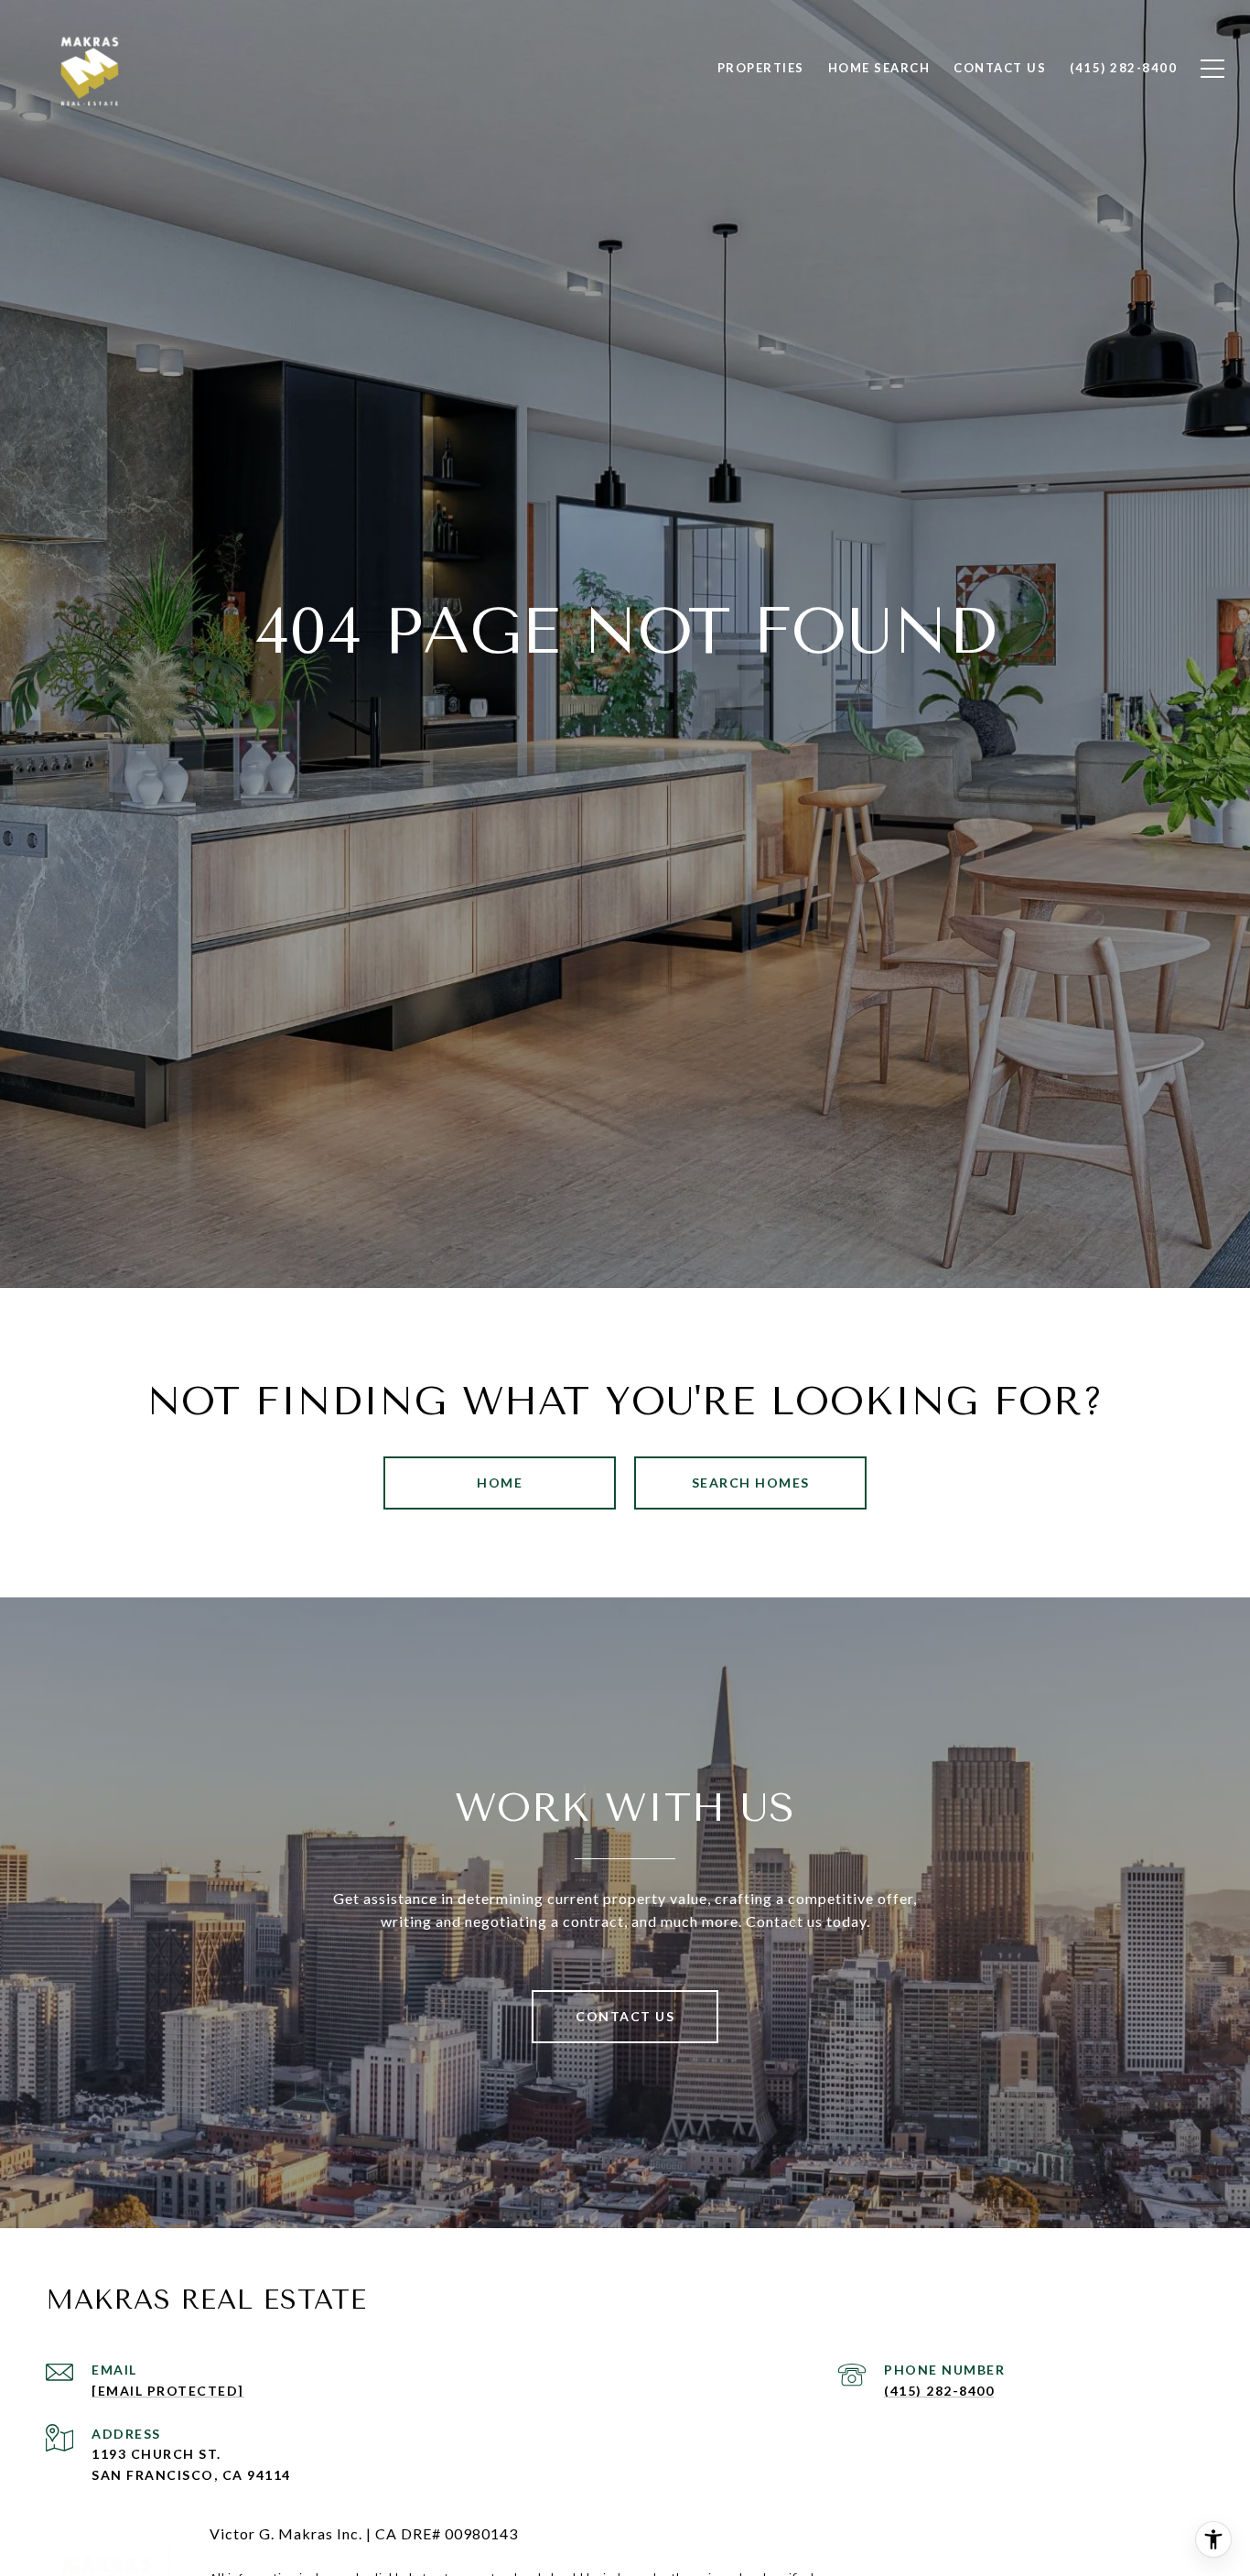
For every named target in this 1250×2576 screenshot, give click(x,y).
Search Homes (751, 1483)
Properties (761, 68)
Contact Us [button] (625, 2016)
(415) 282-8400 (939, 2391)
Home (500, 1483)
